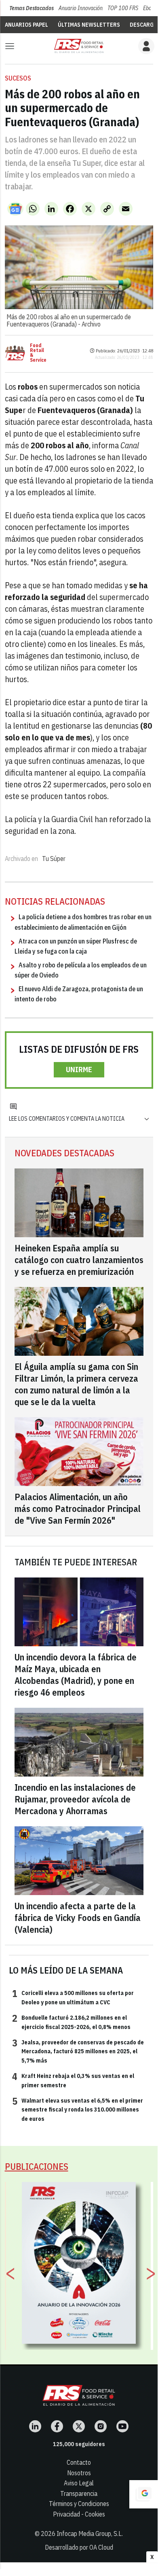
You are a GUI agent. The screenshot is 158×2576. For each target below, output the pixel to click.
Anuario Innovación (81, 8)
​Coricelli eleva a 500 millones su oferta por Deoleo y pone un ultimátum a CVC (73, 1997)
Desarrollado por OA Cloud (79, 2547)
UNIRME (79, 1070)
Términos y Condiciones (79, 2504)
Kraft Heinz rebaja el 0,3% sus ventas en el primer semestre (73, 2080)
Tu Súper (54, 859)
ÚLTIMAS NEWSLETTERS (89, 25)
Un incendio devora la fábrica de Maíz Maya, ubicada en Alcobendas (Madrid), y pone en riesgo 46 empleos (76, 1675)
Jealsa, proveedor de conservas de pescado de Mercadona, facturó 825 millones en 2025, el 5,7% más (78, 2051)
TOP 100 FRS (123, 8)
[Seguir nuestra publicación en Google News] (15, 209)
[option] (79, 2263)
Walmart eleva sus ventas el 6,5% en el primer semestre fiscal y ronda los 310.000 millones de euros (78, 2109)
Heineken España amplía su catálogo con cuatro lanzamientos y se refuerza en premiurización (79, 1260)
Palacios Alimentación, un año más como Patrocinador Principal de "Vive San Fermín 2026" (78, 1508)
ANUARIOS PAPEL (26, 25)
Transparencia (79, 2493)
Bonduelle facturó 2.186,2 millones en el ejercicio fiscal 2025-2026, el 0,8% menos (71, 2022)
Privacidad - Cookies (79, 2514)
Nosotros (79, 2473)
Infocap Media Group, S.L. (90, 2534)
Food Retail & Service (38, 353)
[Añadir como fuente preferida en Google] (143, 2494)
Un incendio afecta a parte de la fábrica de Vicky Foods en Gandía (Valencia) (78, 1918)
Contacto (79, 2462)
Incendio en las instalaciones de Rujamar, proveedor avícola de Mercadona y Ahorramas (75, 1799)
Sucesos (18, 78)
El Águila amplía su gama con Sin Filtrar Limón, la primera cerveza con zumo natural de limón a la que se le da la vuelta (76, 1384)
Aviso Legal (79, 2483)
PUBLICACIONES (37, 2166)
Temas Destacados (32, 8)
